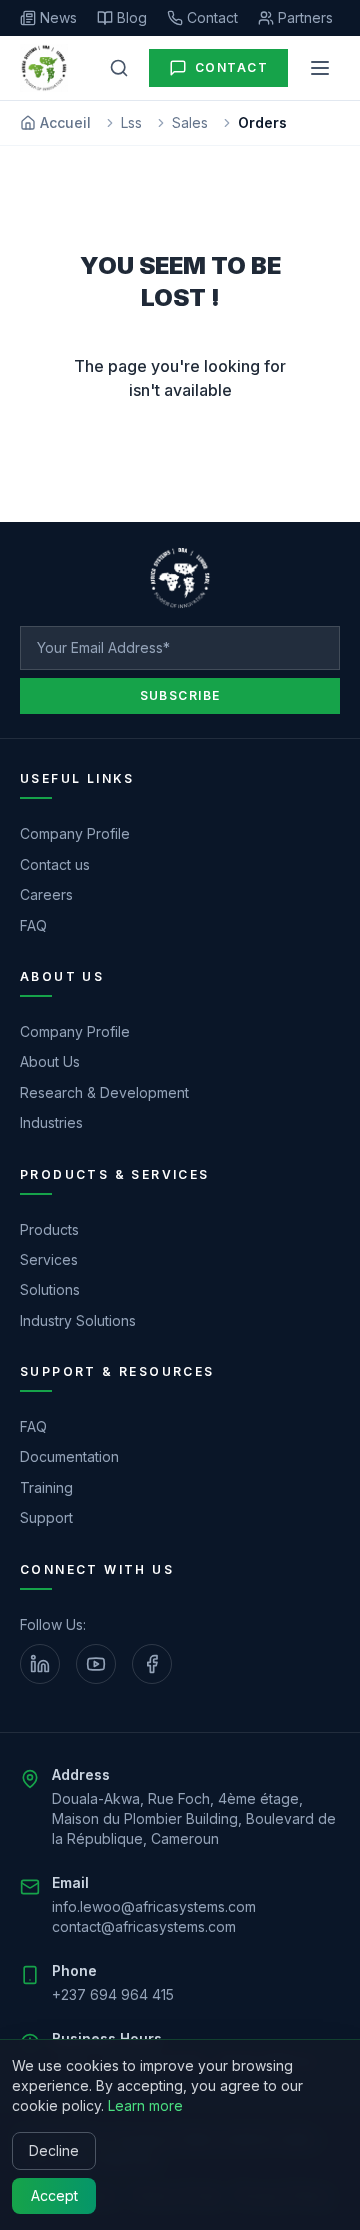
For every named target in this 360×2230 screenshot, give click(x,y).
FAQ (33, 925)
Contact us (55, 864)
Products (49, 1229)
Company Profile (75, 833)
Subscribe (180, 695)
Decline (54, 2150)
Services (49, 1259)
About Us (50, 1061)
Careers (46, 894)
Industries (51, 1122)
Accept (54, 2195)
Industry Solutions (78, 1320)
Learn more (145, 2105)
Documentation (69, 1456)
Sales (190, 122)
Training (46, 1487)
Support (46, 1517)
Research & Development (104, 1092)
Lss (131, 122)
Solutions (50, 1289)
